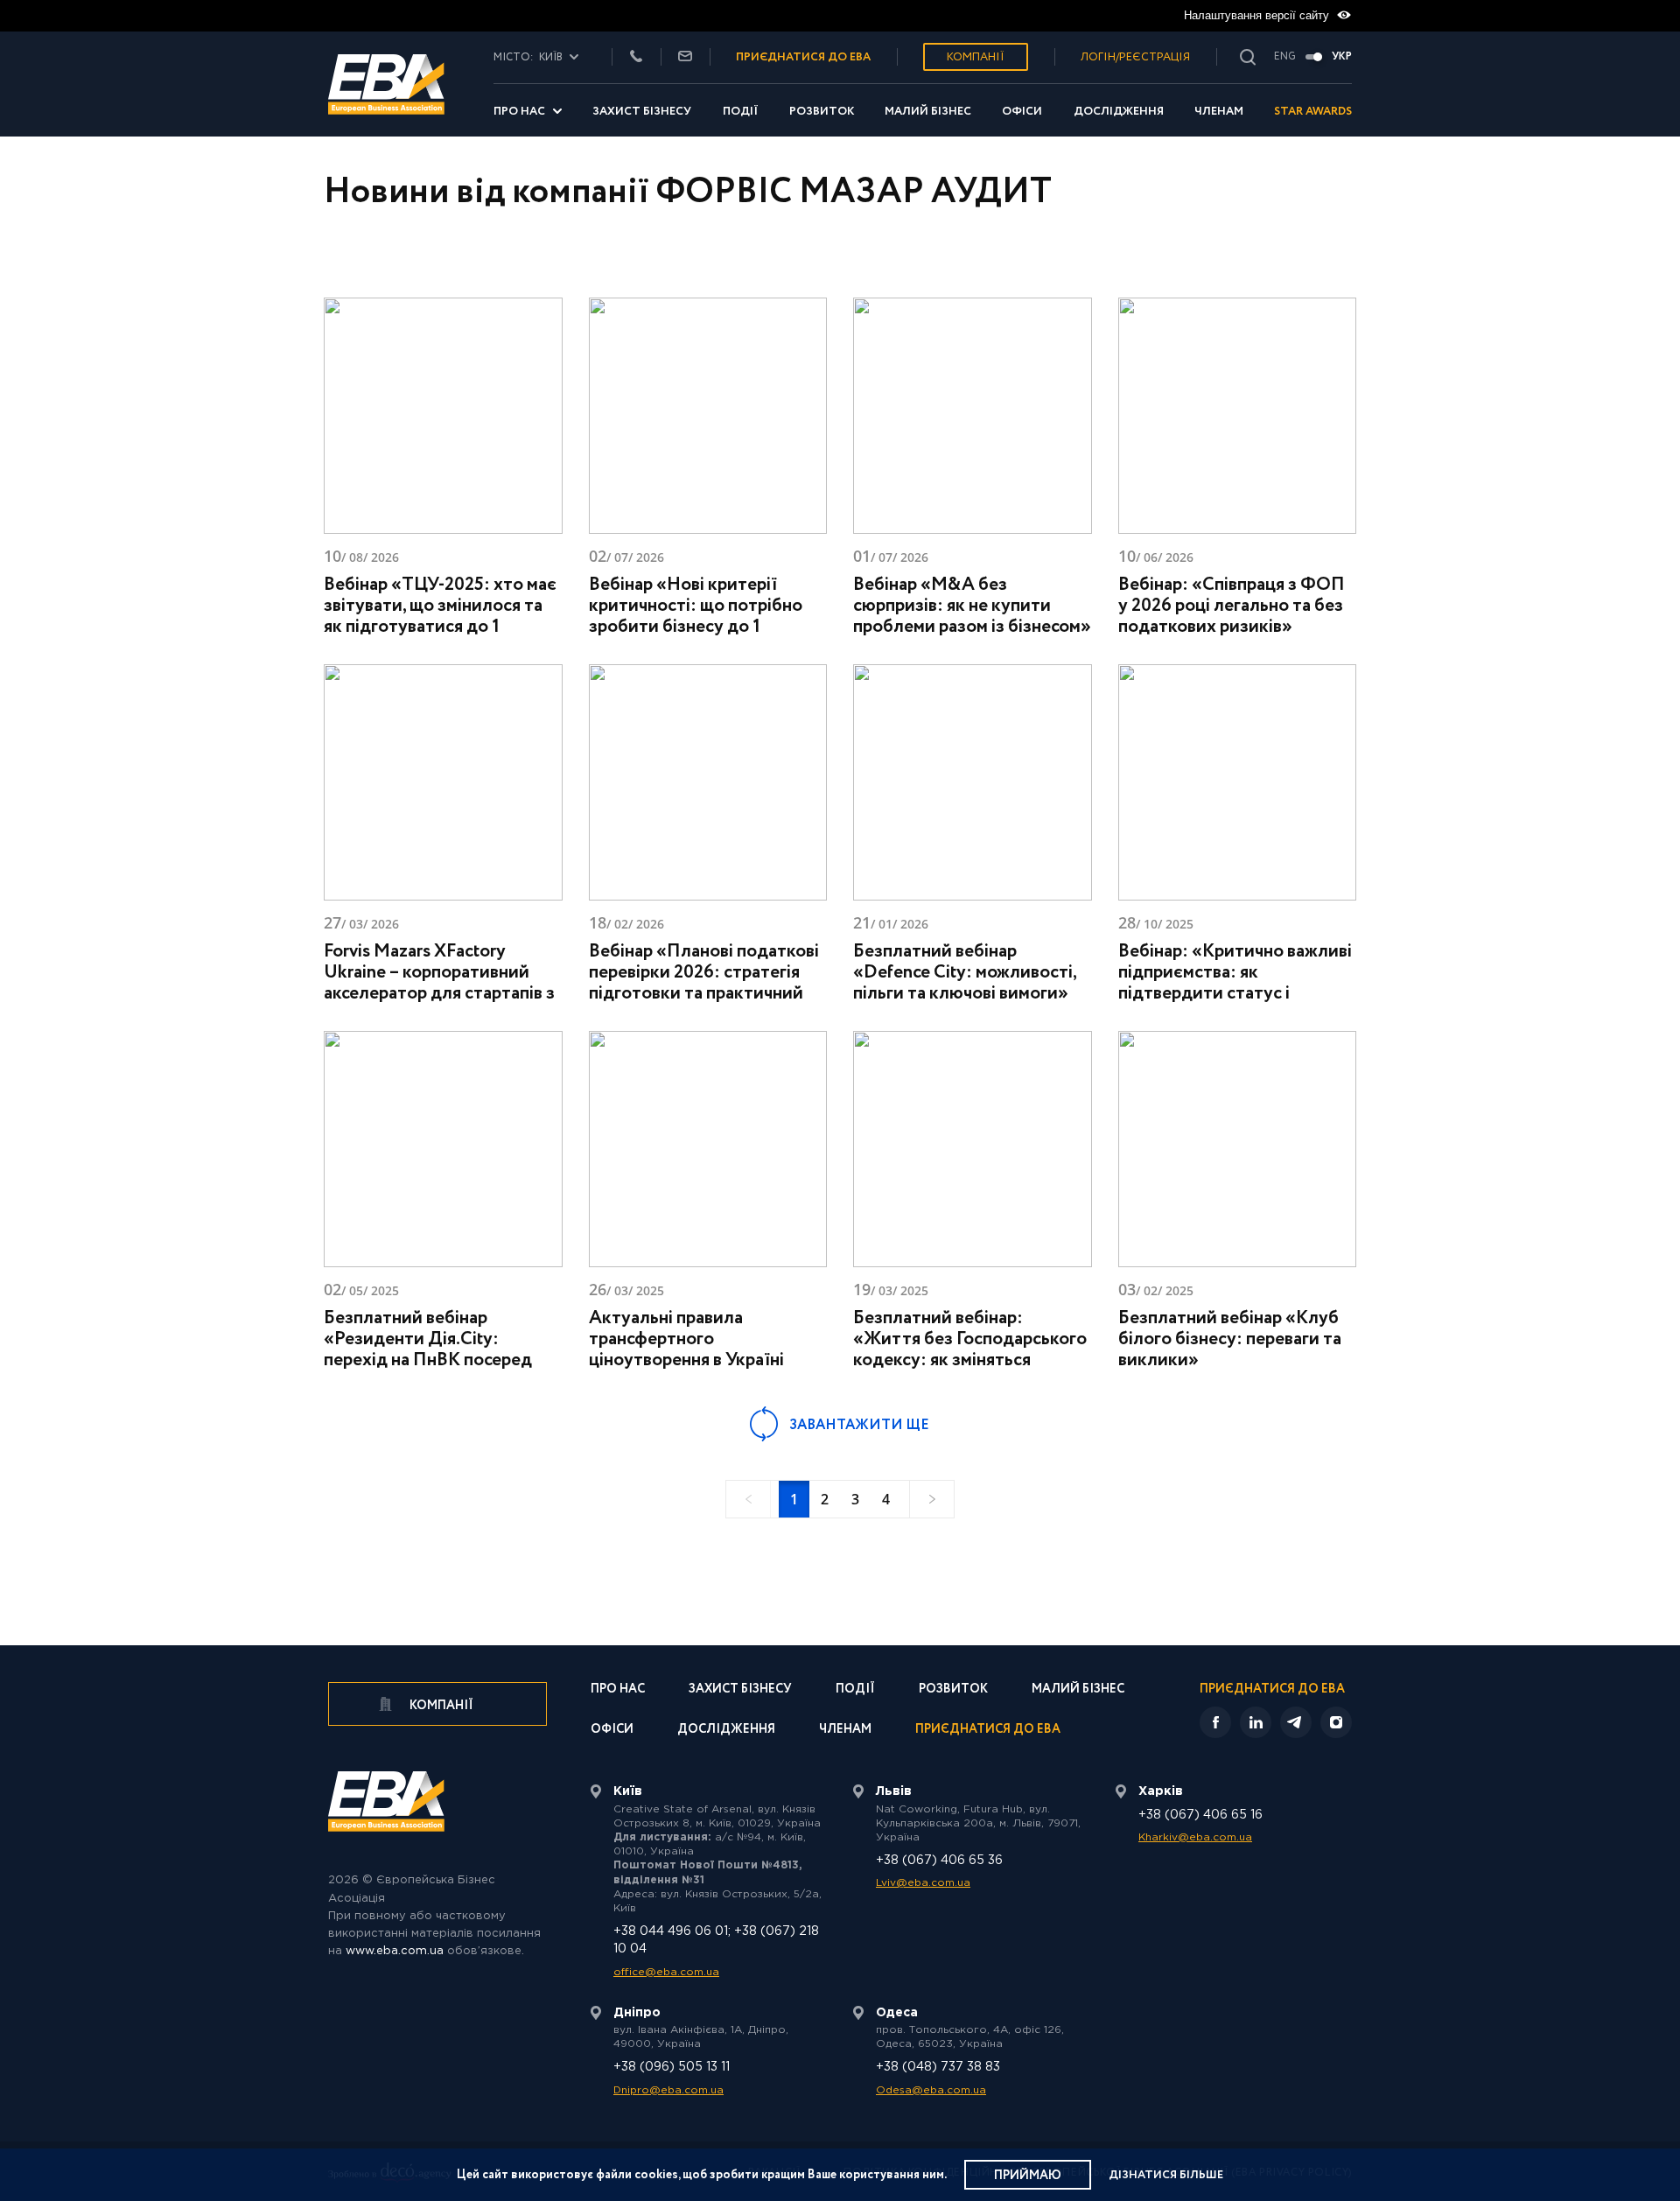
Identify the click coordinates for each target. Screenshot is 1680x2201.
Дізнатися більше (1166, 2175)
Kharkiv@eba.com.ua (1195, 1837)
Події (741, 112)
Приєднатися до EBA (988, 1731)
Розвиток (822, 112)
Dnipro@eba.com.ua (668, 2090)
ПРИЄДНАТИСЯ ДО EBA (803, 57)
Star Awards (1313, 112)
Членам (1219, 112)
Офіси (1022, 112)
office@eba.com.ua (666, 1972)
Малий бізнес (928, 112)
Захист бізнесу (642, 112)
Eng (1285, 57)
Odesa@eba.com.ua (931, 2090)
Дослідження (1119, 112)
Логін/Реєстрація (1135, 57)
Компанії (976, 57)
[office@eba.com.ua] (685, 57)
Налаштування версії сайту (1258, 15)
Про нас (519, 112)
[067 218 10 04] (636, 57)
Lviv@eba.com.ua (923, 1883)
